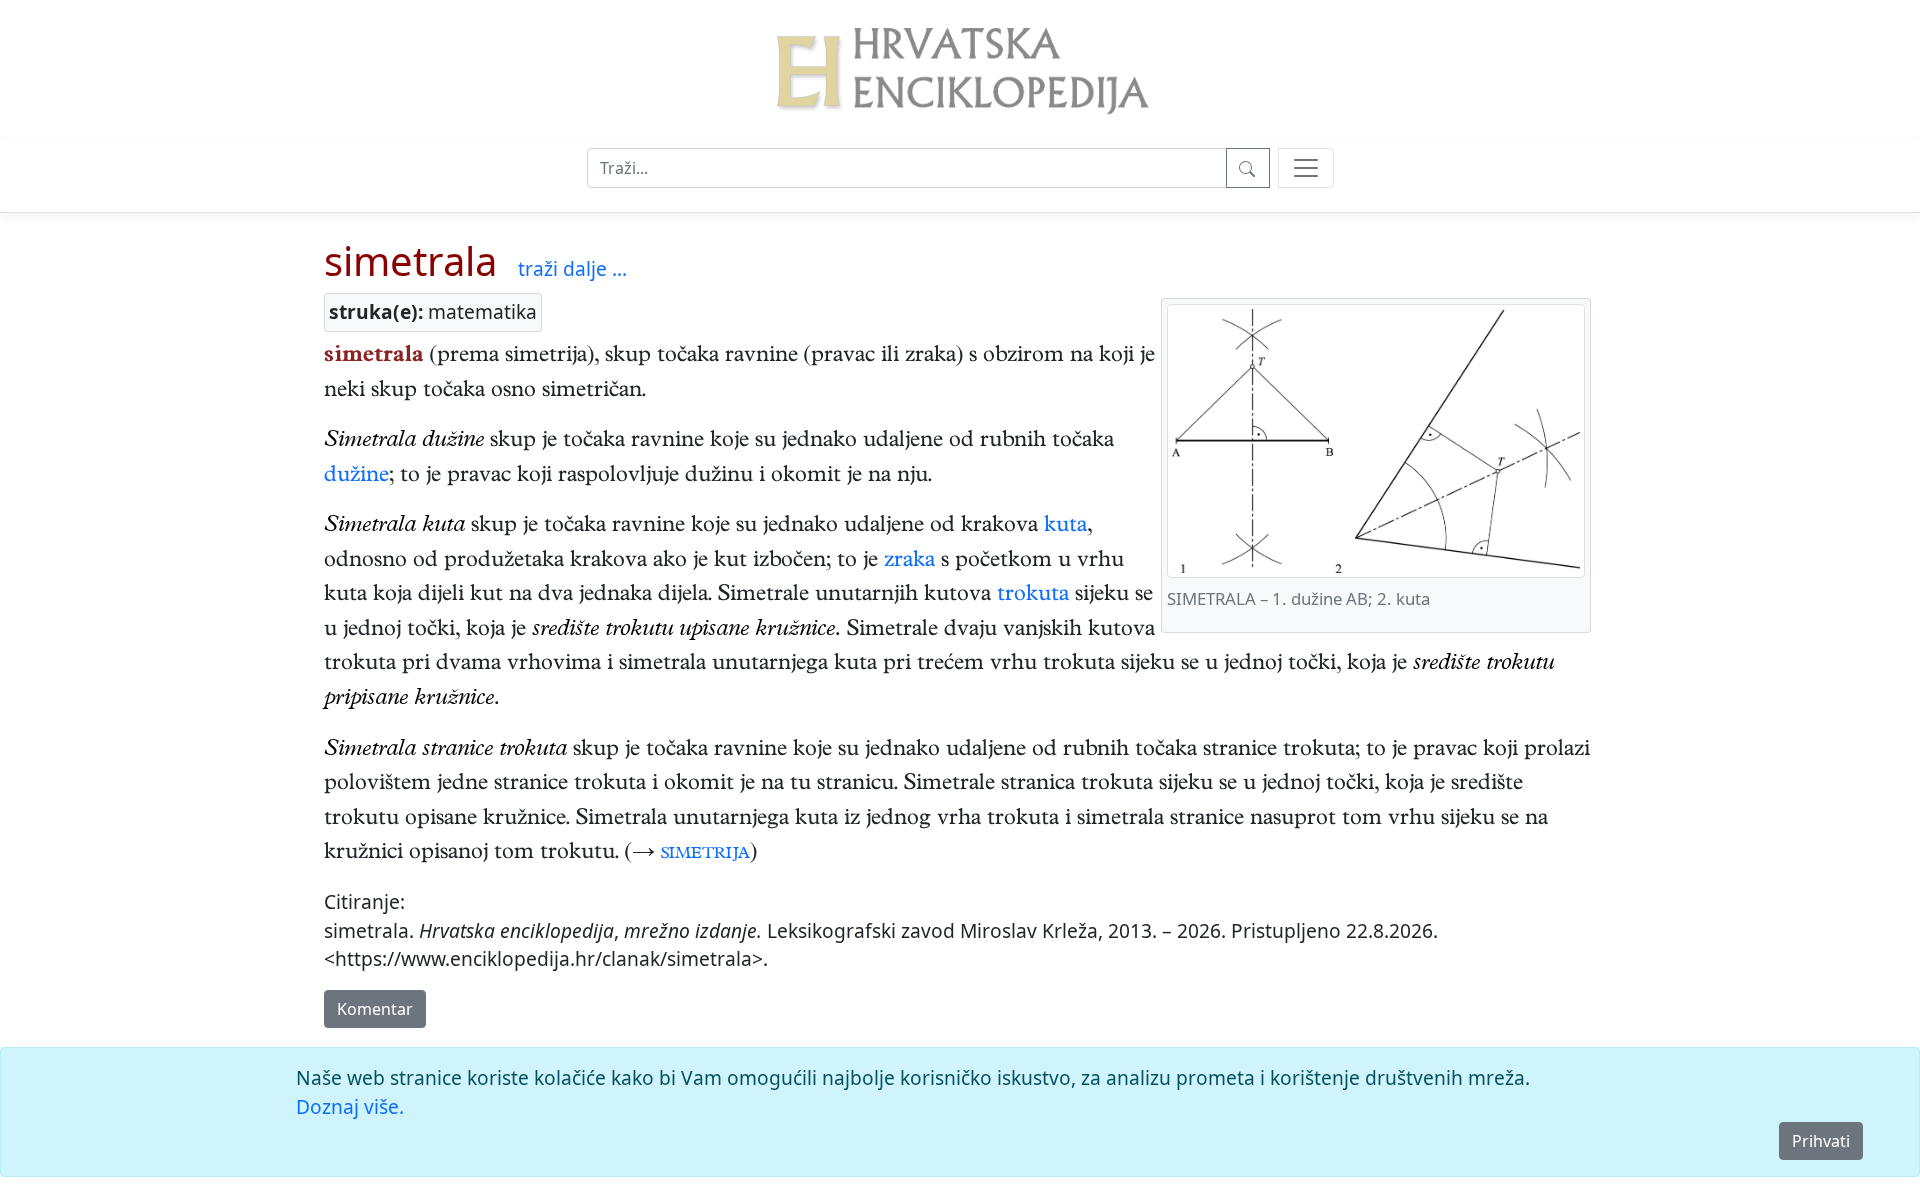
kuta (1065, 527)
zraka (909, 562)
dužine (356, 477)
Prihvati (1821, 1141)
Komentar (375, 1009)
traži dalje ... (572, 268)
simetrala (410, 260)
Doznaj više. (350, 1106)
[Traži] (1248, 168)
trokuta (1033, 596)
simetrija (705, 854)
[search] (1306, 168)
